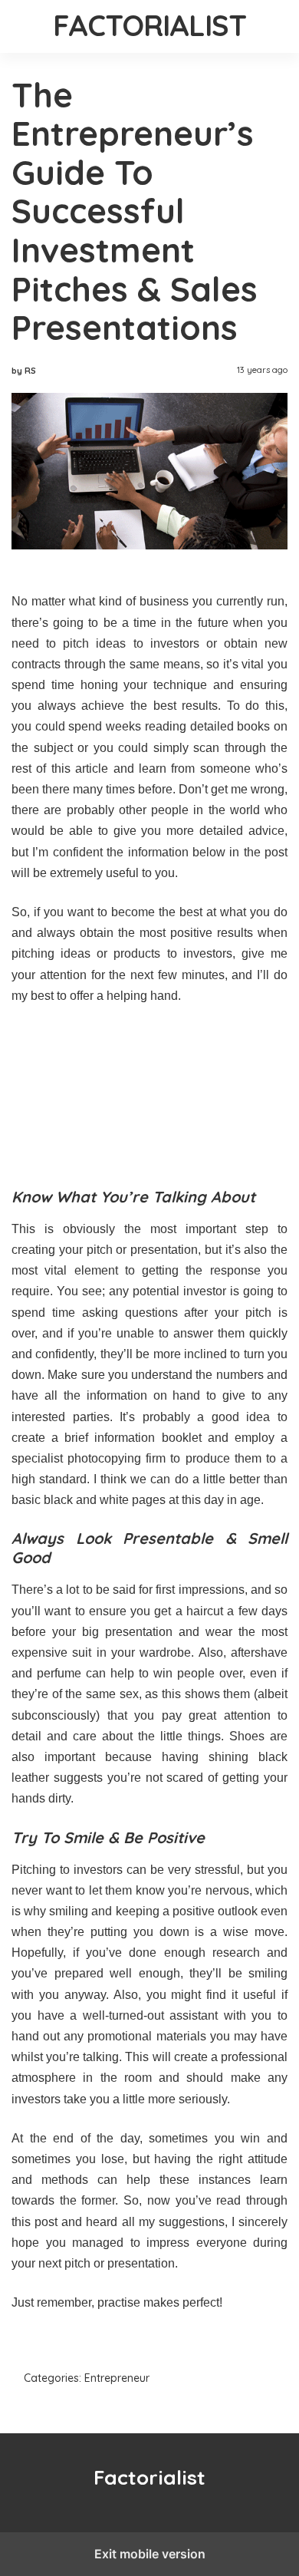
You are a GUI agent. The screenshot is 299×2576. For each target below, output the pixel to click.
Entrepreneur (117, 2378)
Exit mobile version (150, 2554)
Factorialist (150, 25)
